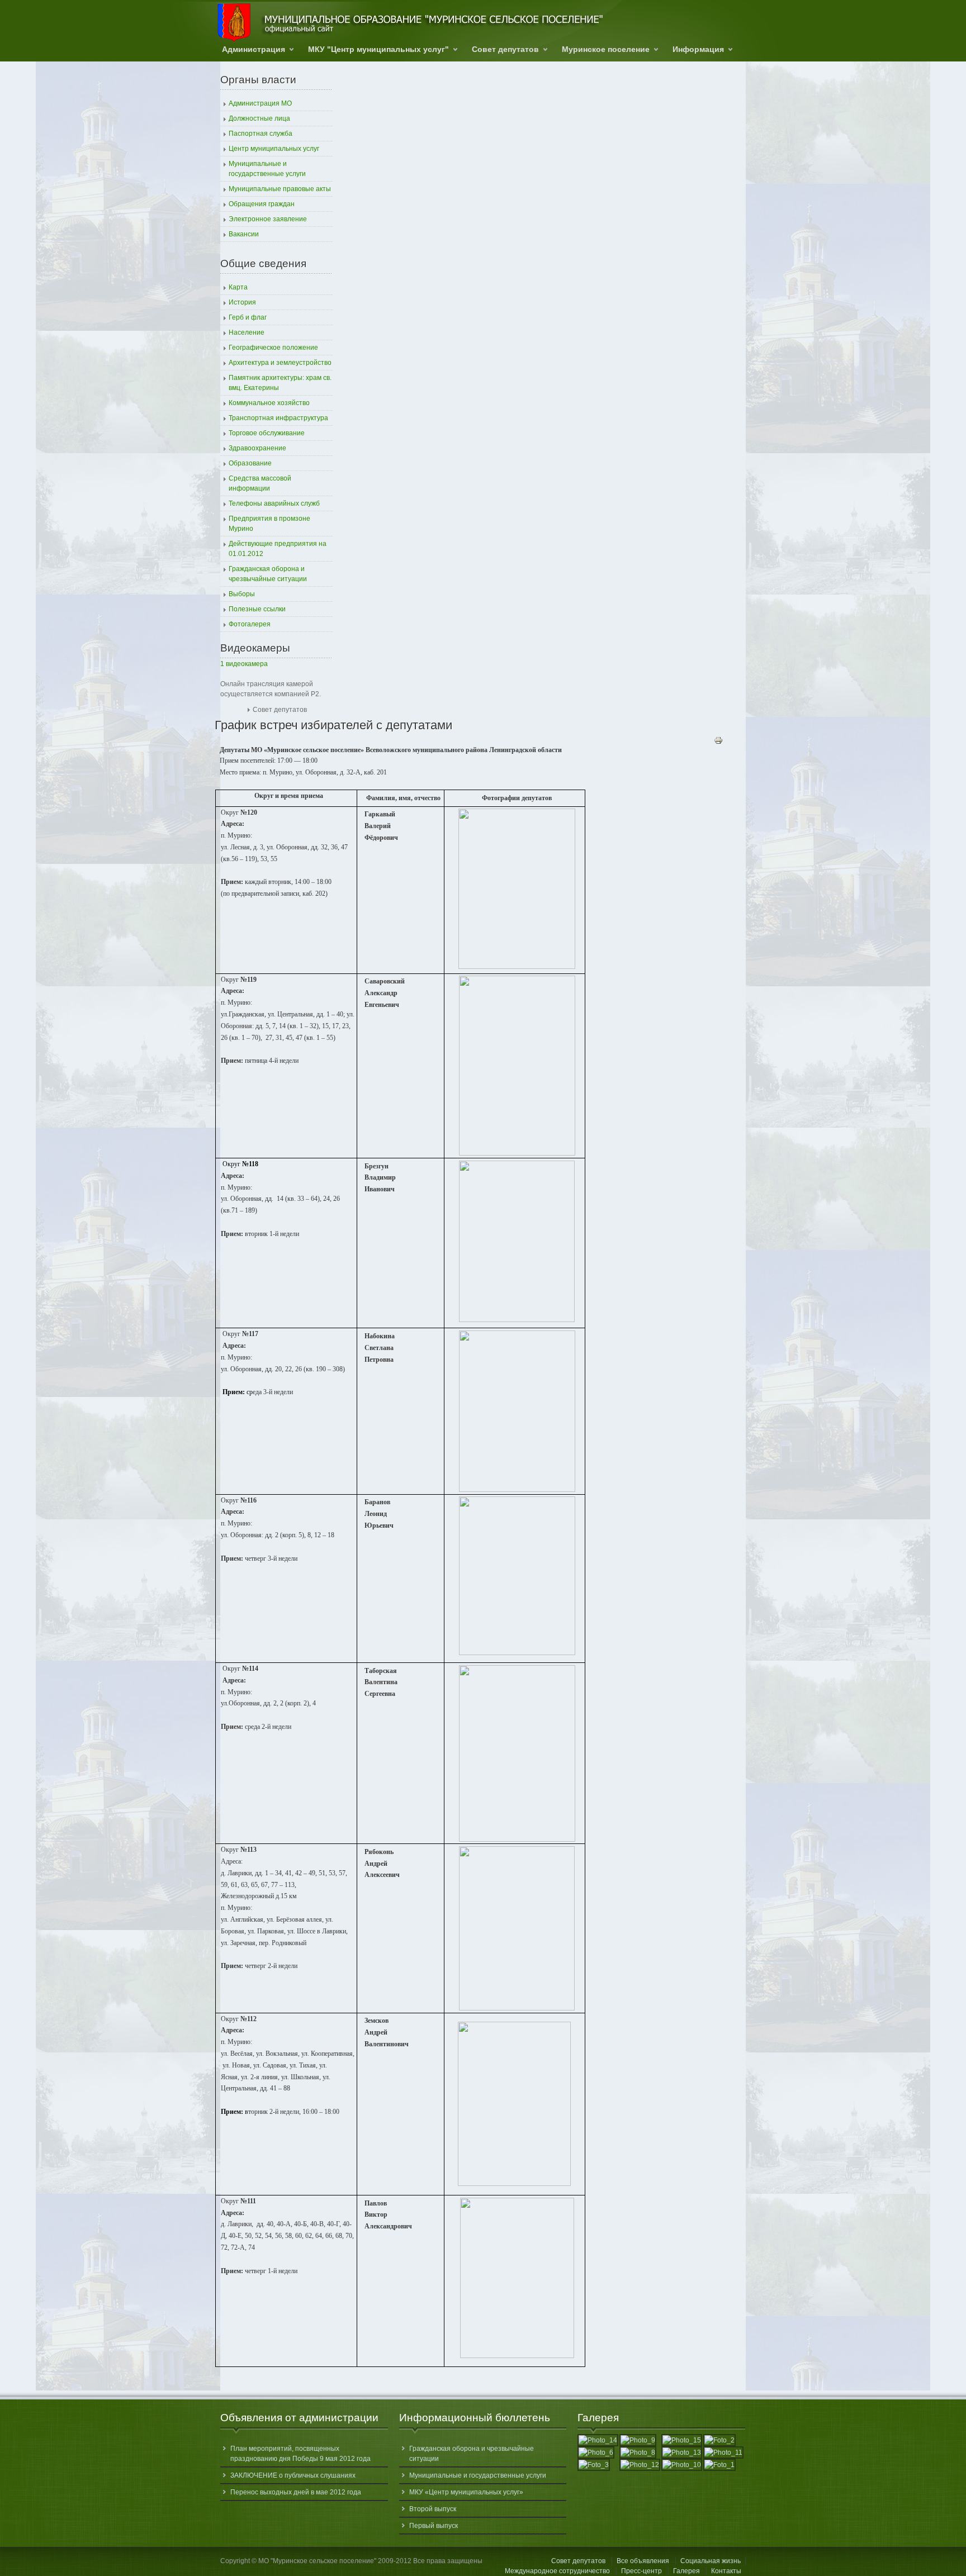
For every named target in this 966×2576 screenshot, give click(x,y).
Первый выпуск (434, 2526)
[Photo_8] (638, 2453)
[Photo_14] (598, 2440)
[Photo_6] (596, 2453)
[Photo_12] (640, 2465)
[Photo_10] (682, 2465)
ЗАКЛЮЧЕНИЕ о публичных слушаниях (293, 2475)
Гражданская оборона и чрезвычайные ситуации (472, 2454)
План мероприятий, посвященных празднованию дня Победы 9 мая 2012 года (300, 2454)
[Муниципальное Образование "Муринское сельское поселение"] (410, 23)
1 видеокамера (244, 664)
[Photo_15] (682, 2440)
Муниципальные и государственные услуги (478, 2475)
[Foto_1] (719, 2465)
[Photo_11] (723, 2453)
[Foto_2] (719, 2440)
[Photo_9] (638, 2440)
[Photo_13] (682, 2453)
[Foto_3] (594, 2465)
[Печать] (718, 743)
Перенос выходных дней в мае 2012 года (296, 2492)
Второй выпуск (433, 2509)
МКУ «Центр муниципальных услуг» (466, 2492)
